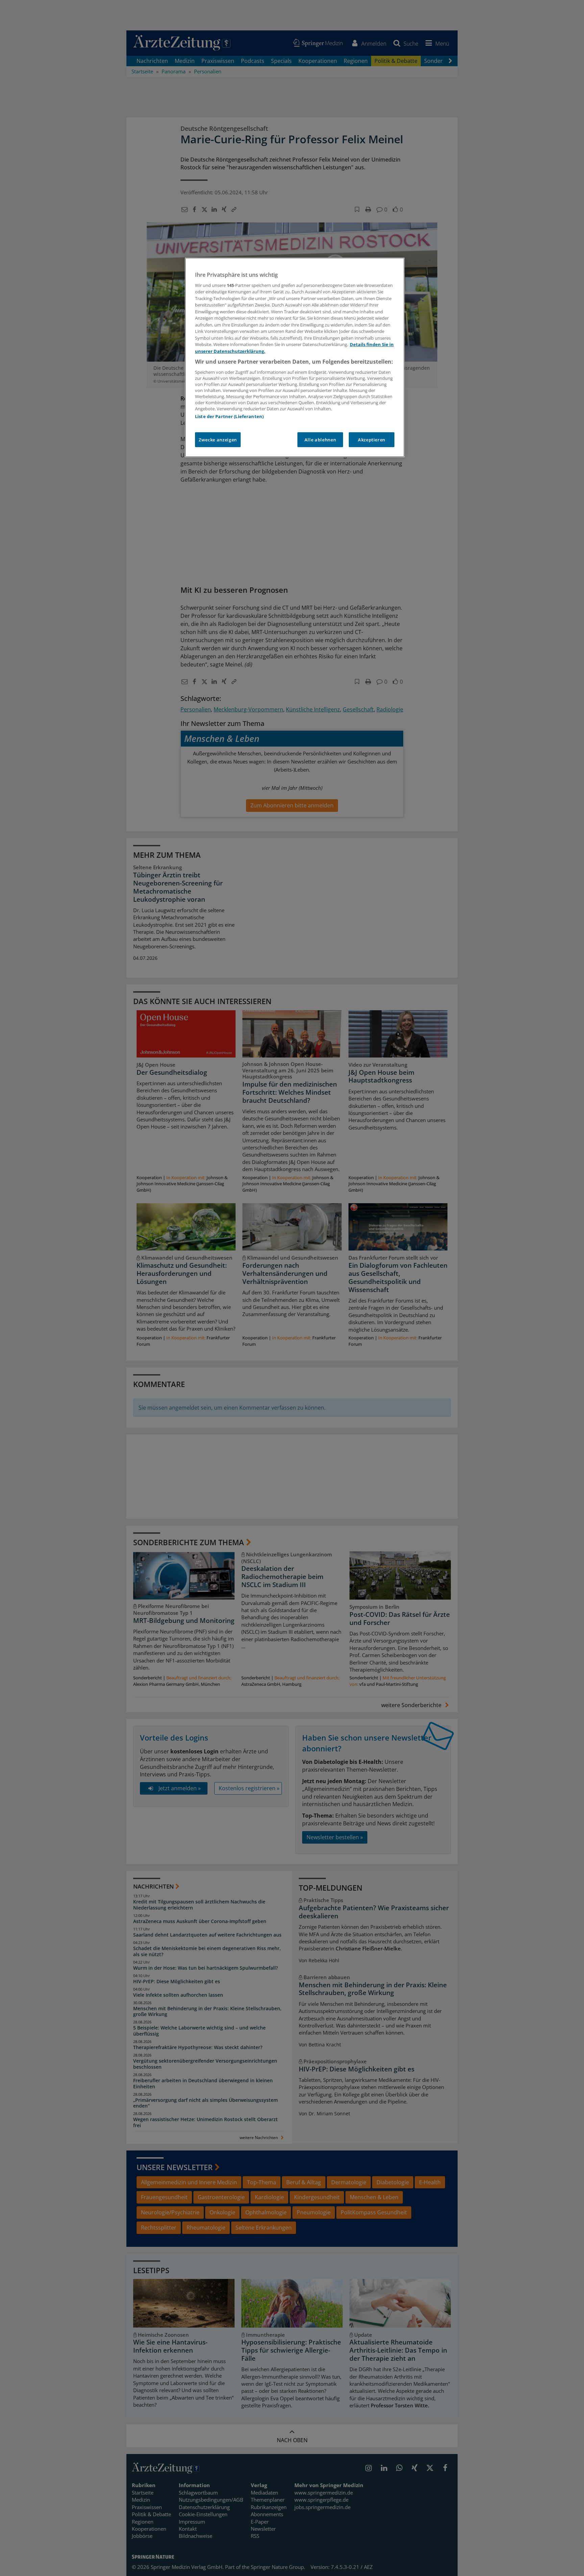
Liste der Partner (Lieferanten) (229, 416)
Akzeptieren (372, 440)
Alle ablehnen (320, 440)
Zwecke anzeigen (218, 440)
